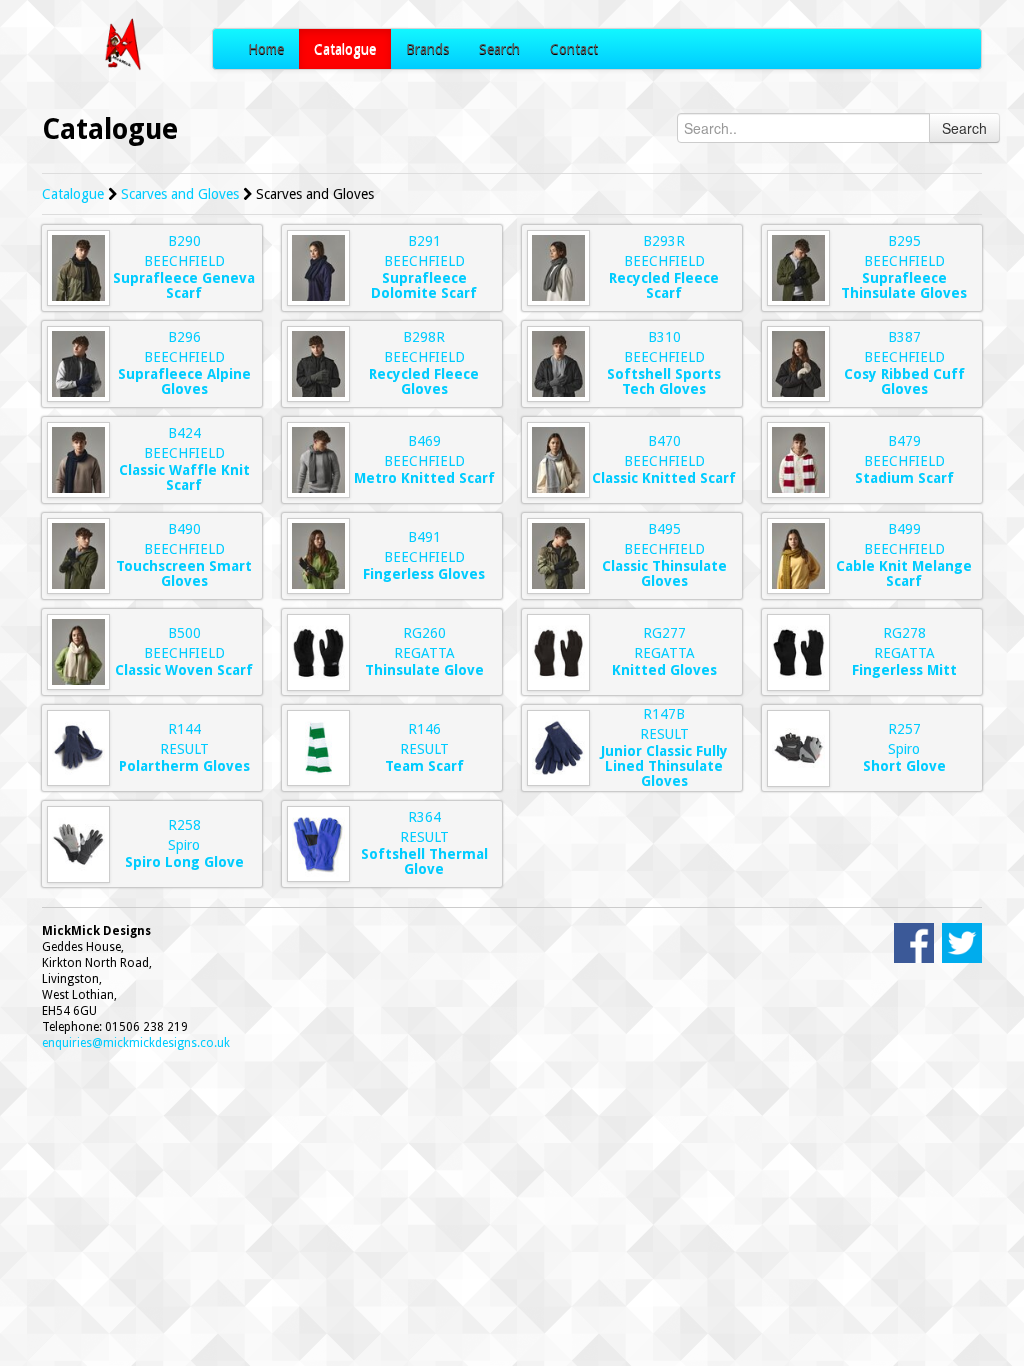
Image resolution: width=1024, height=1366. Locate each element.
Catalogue (345, 49)
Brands (427, 49)
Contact (574, 49)
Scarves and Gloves (180, 194)
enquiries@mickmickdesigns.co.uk (136, 1043)
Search (499, 49)
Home (266, 49)
